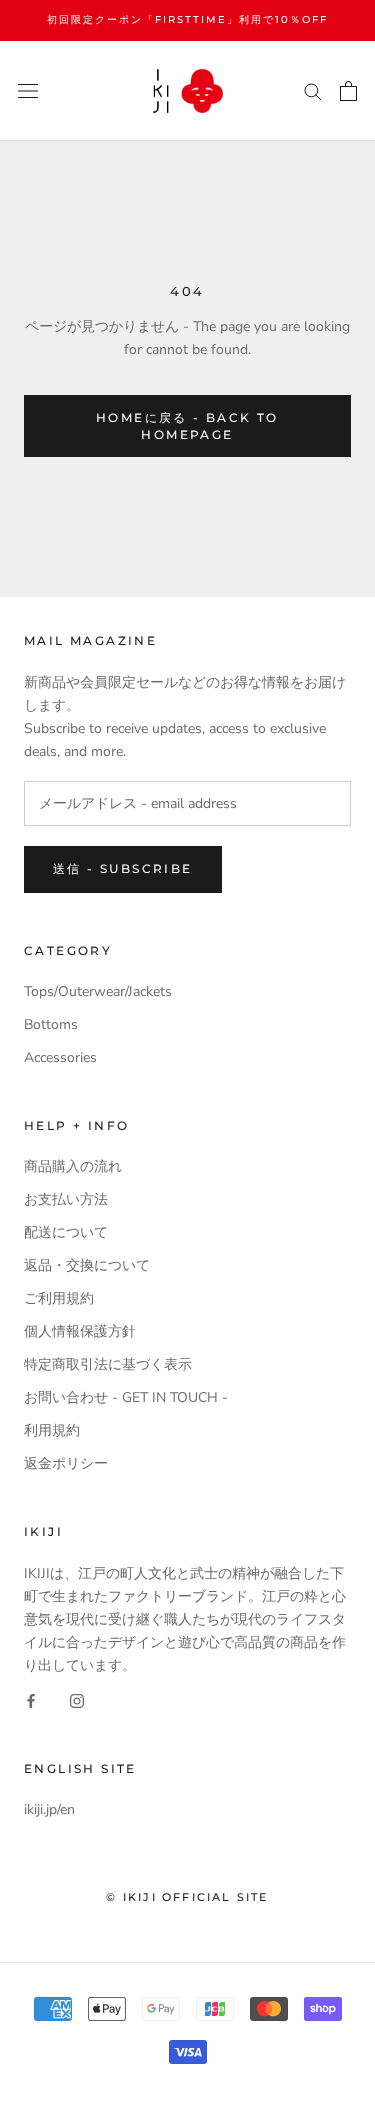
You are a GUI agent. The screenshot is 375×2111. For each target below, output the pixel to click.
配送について (66, 1232)
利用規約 (52, 1430)
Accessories (60, 1057)
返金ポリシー (66, 1463)
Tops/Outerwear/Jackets (98, 991)
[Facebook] (31, 1699)
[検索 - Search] (313, 90)
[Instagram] (77, 1699)
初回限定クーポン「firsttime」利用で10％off (187, 19)
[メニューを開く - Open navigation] (28, 90)
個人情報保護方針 (80, 1331)
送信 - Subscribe (123, 868)
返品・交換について (87, 1265)
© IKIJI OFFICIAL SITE (187, 1897)
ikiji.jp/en (49, 1809)
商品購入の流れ (73, 1166)
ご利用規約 (59, 1298)
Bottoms (51, 1024)
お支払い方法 (66, 1199)
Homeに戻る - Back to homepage (187, 426)
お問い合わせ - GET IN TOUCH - (126, 1397)
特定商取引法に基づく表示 (108, 1364)
